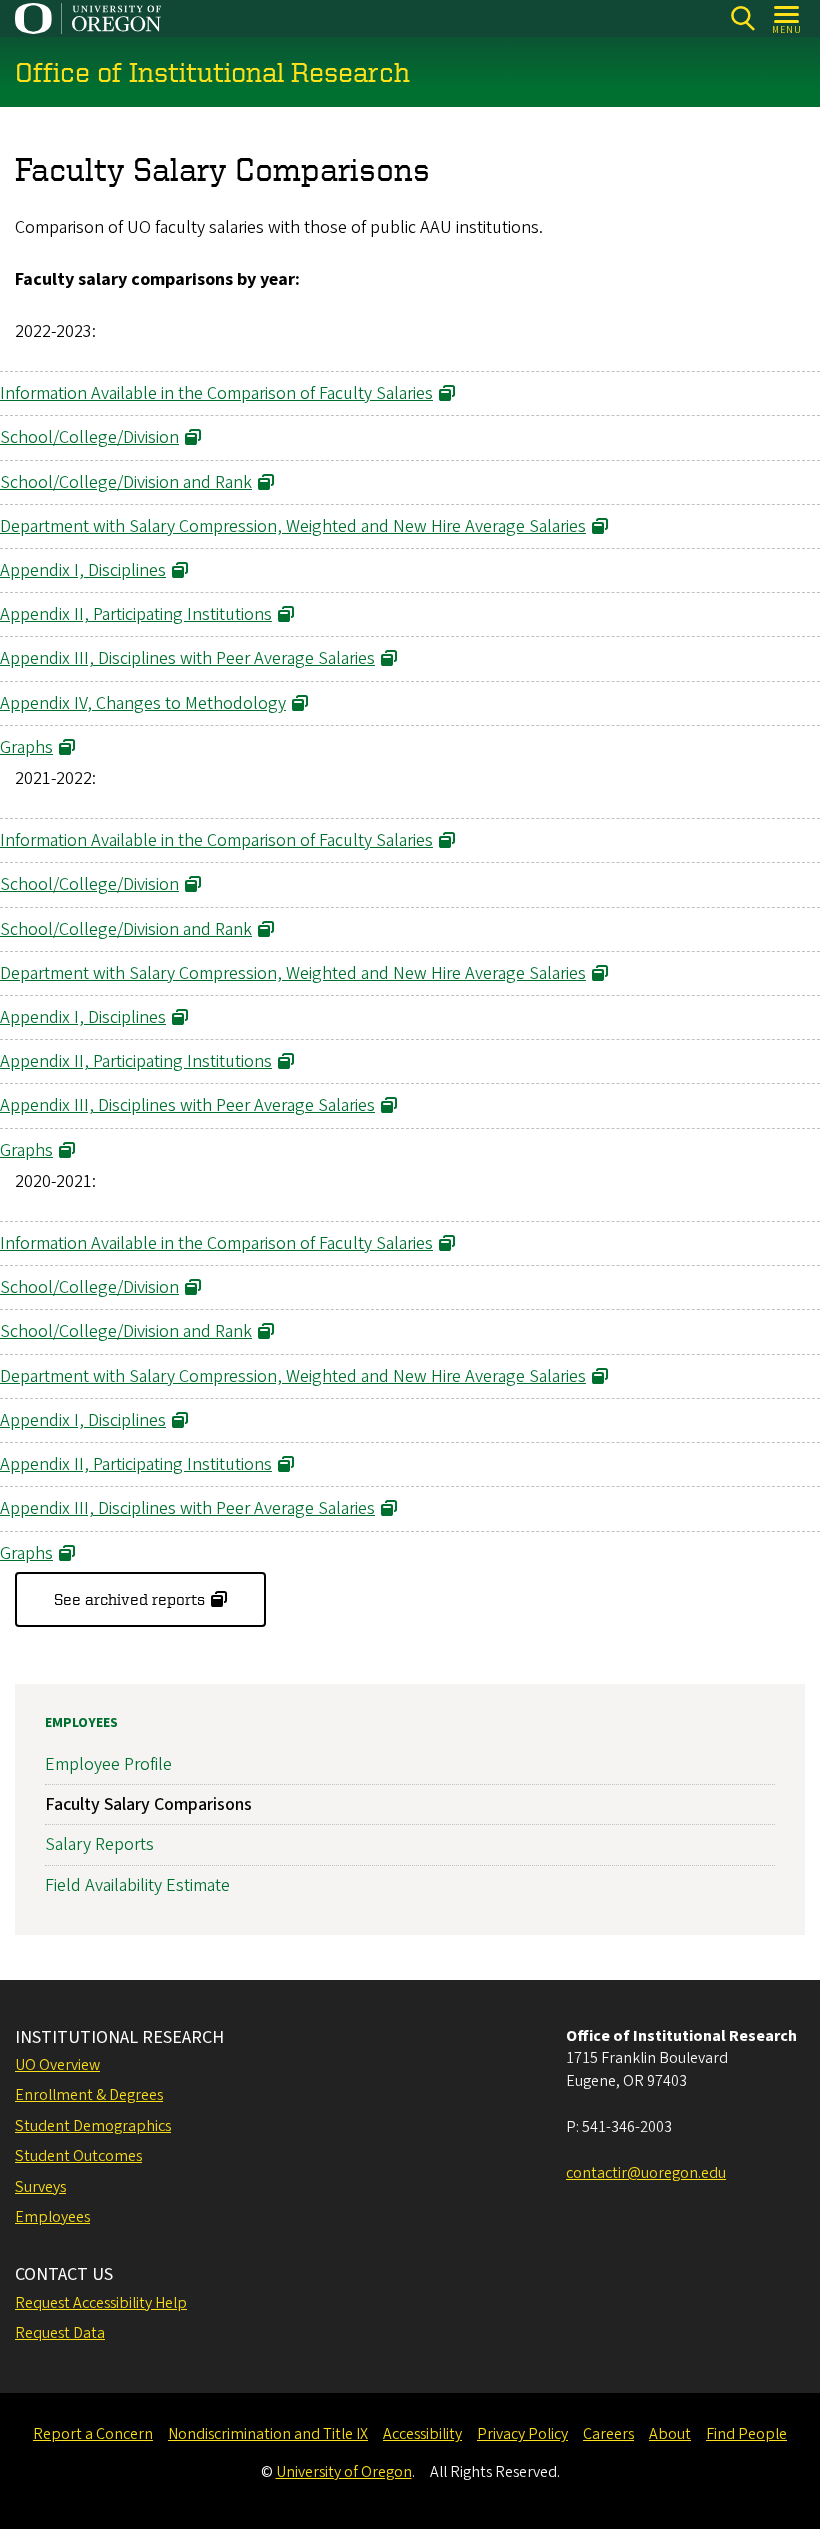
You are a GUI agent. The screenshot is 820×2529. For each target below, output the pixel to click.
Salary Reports (99, 1844)
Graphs (26, 747)
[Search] (742, 18)
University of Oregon (344, 2472)
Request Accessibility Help (101, 2303)
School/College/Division (89, 437)
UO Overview (57, 2065)
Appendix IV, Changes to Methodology (143, 703)
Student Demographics (93, 2126)
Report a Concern (93, 2434)
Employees (81, 1723)
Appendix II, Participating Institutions (136, 614)
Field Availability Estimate (137, 1885)
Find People (746, 2434)
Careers (608, 2434)
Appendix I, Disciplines (83, 570)
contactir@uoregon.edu (646, 2173)
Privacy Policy (522, 2434)
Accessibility (422, 2434)
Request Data (60, 2333)
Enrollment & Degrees (89, 2095)
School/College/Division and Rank (126, 482)
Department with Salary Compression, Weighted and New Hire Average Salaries (293, 526)
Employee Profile (108, 1764)
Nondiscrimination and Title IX (268, 2434)
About (670, 2434)
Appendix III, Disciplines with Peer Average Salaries (187, 658)
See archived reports (129, 1599)
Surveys (40, 2187)
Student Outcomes (78, 2156)
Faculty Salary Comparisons (148, 1804)
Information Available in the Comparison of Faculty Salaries (216, 393)
